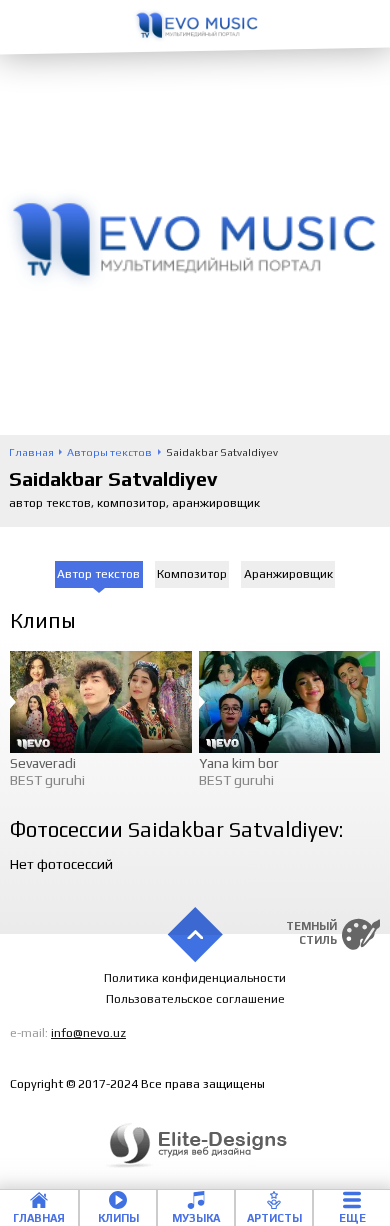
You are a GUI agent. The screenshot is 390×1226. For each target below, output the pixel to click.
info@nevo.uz (88, 1033)
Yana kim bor (239, 763)
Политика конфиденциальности (195, 978)
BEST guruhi (47, 780)
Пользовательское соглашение (195, 999)
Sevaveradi (43, 763)
